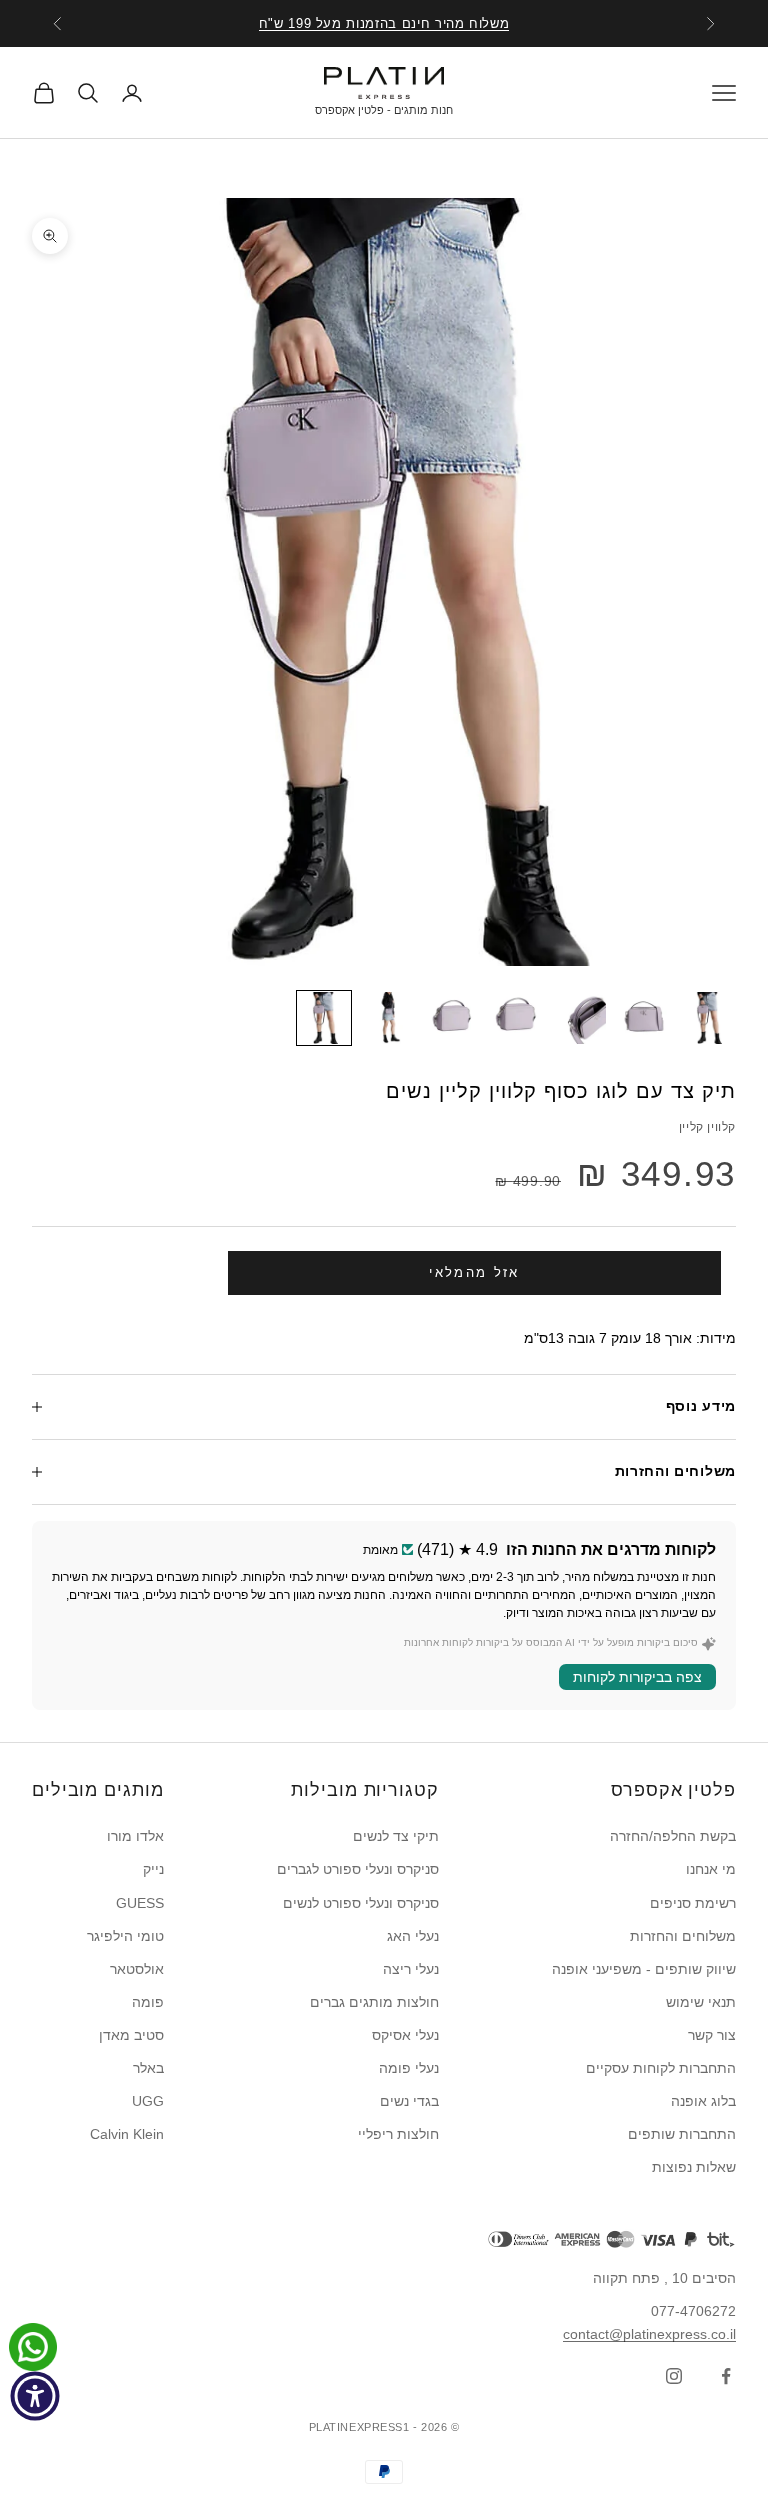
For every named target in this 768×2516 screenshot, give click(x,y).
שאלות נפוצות (694, 2167)
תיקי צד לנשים (396, 1836)
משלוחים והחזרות (683, 1936)
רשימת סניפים (693, 1903)
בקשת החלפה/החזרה (673, 1836)
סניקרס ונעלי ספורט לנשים (361, 1903)
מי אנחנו (711, 1869)
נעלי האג (413, 1936)
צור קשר (712, 2035)
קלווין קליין (707, 1127)
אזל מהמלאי (474, 1272)
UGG (148, 2101)
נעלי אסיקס (405, 2035)
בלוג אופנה (703, 2101)
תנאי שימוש (701, 2002)
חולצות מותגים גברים (374, 2002)
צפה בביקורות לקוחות (637, 1677)
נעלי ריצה (411, 1969)
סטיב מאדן (131, 2035)
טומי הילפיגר (125, 1936)
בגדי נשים (409, 2101)
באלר (148, 2068)
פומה (148, 2002)
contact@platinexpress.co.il (649, 2334)
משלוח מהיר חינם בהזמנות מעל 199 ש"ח (384, 23)
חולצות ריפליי (398, 2134)
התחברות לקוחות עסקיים (661, 2068)
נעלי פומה (409, 2068)
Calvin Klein (127, 2134)
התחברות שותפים (682, 2134)
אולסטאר (137, 1969)
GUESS (140, 1903)
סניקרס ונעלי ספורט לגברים (358, 1869)
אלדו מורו (135, 1836)
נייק (153, 1869)
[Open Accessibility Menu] (35, 2396)
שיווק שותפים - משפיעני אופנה (644, 1969)
